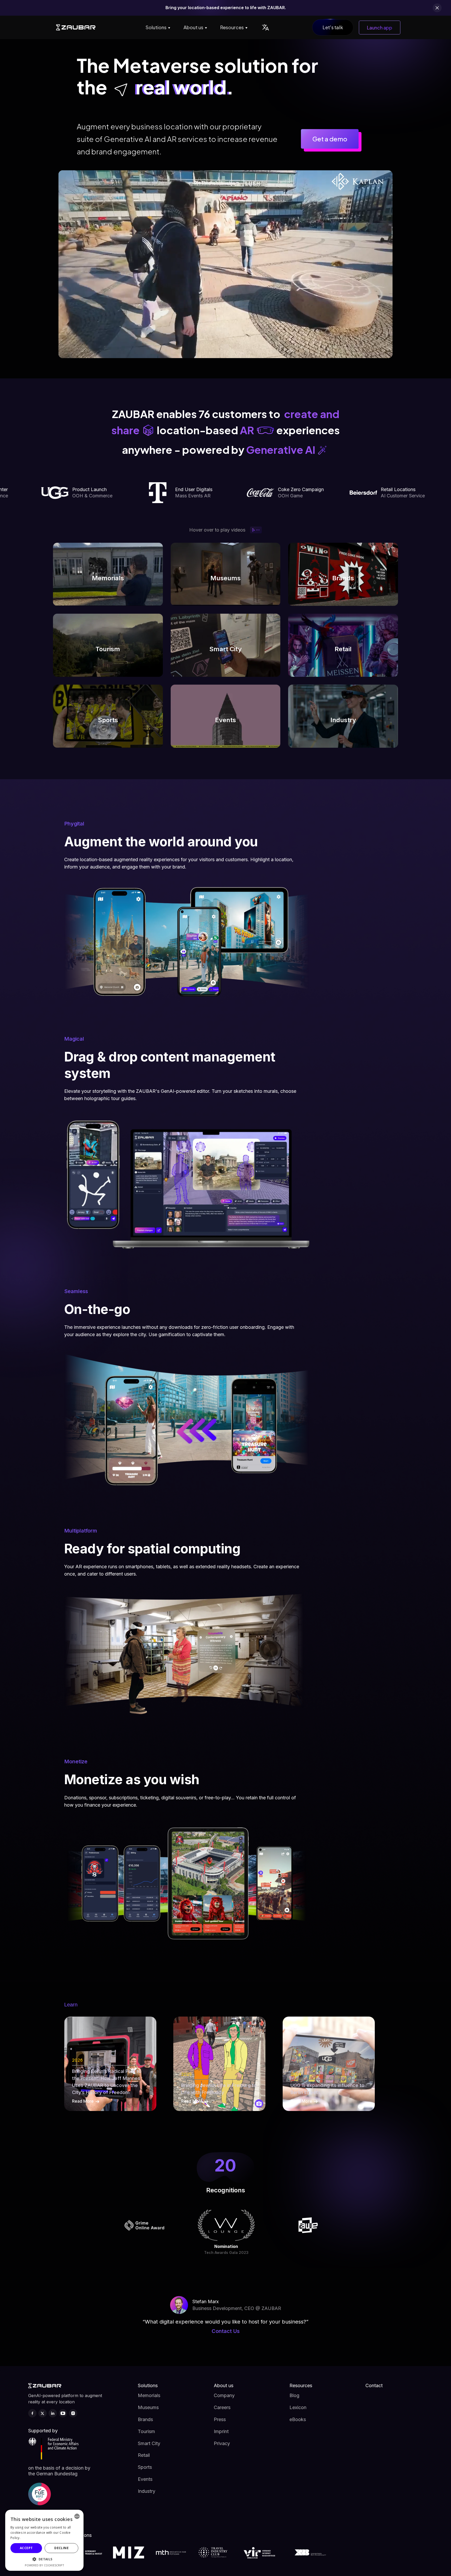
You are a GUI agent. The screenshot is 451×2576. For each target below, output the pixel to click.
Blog (294, 2395)
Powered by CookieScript (44, 2565)
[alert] (44, 2540)
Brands (145, 2419)
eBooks (298, 2419)
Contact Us (226, 2331)
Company (224, 2395)
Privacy (222, 2443)
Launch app (380, 28)
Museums (148, 2407)
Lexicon (298, 2407)
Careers (222, 2407)
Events (145, 2479)
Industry (147, 2491)
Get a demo (330, 139)
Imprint (221, 2431)
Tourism (146, 2431)
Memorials (149, 2395)
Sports (145, 2467)
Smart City (149, 2443)
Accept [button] (26, 2548)
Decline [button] (61, 2548)
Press (220, 2419)
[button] (157, 27)
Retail (144, 2455)
